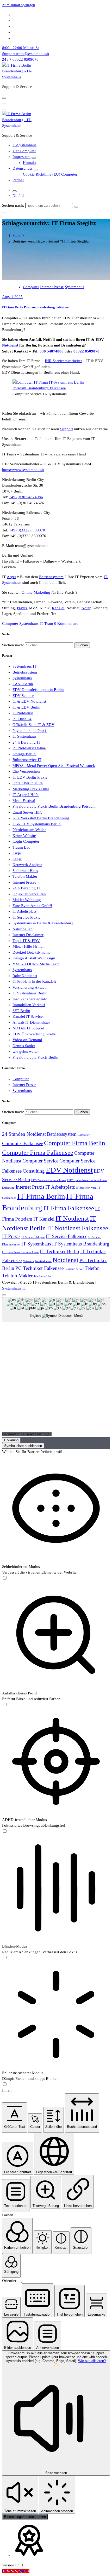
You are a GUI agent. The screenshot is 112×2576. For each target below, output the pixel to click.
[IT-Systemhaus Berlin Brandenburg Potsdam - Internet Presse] (52, 388)
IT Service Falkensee (67, 1236)
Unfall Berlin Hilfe (28, 783)
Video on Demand (27, 1040)
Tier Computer (24, 151)
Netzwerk (28, 1261)
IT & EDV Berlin (26, 707)
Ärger (11, 577)
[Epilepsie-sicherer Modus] (5, 2085)
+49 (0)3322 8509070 (27, 530)
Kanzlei (58, 608)
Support (67, 429)
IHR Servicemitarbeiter (63, 361)
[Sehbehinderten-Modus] (5, 1578)
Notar (86, 608)
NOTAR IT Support (28, 1028)
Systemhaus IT (24, 666)
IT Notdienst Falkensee (77, 1228)
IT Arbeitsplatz (24, 911)
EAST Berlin (23, 684)
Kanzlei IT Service (28, 1016)
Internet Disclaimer (28, 935)
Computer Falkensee (23, 1143)
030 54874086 (52, 351)
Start (16, 236)
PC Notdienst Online (29, 748)
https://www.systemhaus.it (23, 470)
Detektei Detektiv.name (32, 952)
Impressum (21, 157)
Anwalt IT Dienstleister (31, 1022)
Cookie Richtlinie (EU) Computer (50, 174)
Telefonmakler (42, 1276)
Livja (17, 853)
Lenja (17, 859)
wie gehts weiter (26, 1051)
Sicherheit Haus (25, 871)
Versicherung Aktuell (30, 987)
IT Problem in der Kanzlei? (35, 981)
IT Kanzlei (44, 1219)
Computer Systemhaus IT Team (28, 624)
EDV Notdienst (69, 1170)
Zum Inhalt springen (19, 5)
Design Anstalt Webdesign (34, 958)
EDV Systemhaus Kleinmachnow (87, 1180)
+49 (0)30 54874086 (26, 497)
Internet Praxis (30, 1187)
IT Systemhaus (24, 736)
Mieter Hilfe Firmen (29, 946)
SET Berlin (21, 1011)
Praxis (22, 608)
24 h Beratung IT (26, 742)
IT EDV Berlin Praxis (30, 777)
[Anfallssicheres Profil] (5, 1705)
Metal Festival (24, 801)
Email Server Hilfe (27, 812)
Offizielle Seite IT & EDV (33, 725)
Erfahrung (8, 1188)
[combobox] (56, 1310)
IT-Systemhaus (24, 145)
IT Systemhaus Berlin (30, 993)
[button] (15, 2118)
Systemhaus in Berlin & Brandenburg (43, 923)
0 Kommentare (66, 624)
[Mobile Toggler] (34, 158)
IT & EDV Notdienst (29, 701)
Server (80, 1269)
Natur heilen (23, 929)
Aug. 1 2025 (12, 297)
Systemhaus (74, 287)
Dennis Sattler (24, 1046)
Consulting (34, 1171)
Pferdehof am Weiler (29, 830)
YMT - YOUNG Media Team (36, 964)
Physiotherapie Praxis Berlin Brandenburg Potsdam (54, 806)
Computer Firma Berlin (75, 1143)
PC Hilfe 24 (22, 719)
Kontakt (29, 163)
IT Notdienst (23, 713)
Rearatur (70, 1269)
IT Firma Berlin (41, 1196)
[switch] (5, 1578)
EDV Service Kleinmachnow (49, 1180)
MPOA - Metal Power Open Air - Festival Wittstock (54, 766)
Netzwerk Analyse (27, 865)
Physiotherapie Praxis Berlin (35, 1057)
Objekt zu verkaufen (29, 894)
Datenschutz (23, 168)
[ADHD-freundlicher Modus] (5, 1831)
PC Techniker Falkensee (39, 1268)
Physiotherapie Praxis (30, 731)
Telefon (92, 1268)
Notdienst (10, 345)
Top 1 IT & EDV (26, 941)
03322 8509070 (86, 351)
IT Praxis (11, 1236)
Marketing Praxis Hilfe (31, 789)
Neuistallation (43, 1261)
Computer (31, 287)
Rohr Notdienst (25, 976)
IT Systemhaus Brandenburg (81, 1244)
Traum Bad (21, 847)
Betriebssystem (51, 577)
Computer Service (40, 1161)
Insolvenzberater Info (30, 999)
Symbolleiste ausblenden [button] (23, 1446)
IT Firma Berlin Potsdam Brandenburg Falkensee (35, 307)
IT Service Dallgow (33, 1237)
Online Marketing (36, 592)
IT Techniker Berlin (60, 1251)
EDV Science (23, 696)
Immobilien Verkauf (29, 1005)
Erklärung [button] (11, 1440)
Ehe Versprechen (26, 771)
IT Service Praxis (26, 917)
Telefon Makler (25, 876)
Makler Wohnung (27, 900)
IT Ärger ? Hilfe (26, 795)
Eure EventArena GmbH (32, 906)
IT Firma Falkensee (69, 1208)
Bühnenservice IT (27, 760)
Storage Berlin (24, 754)
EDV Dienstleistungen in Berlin (38, 690)
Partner (18, 180)
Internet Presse (52, 287)
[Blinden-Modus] (5, 1958)
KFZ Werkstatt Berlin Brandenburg (41, 818)
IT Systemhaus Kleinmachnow (20, 1252)
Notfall (18, 196)
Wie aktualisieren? (92, 2361)
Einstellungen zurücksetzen (25, 2517)
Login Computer (26, 841)
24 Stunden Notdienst (24, 1134)
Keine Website (24, 836)
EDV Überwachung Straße (34, 1034)
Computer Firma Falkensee (38, 1152)
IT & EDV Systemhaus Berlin (37, 824)
